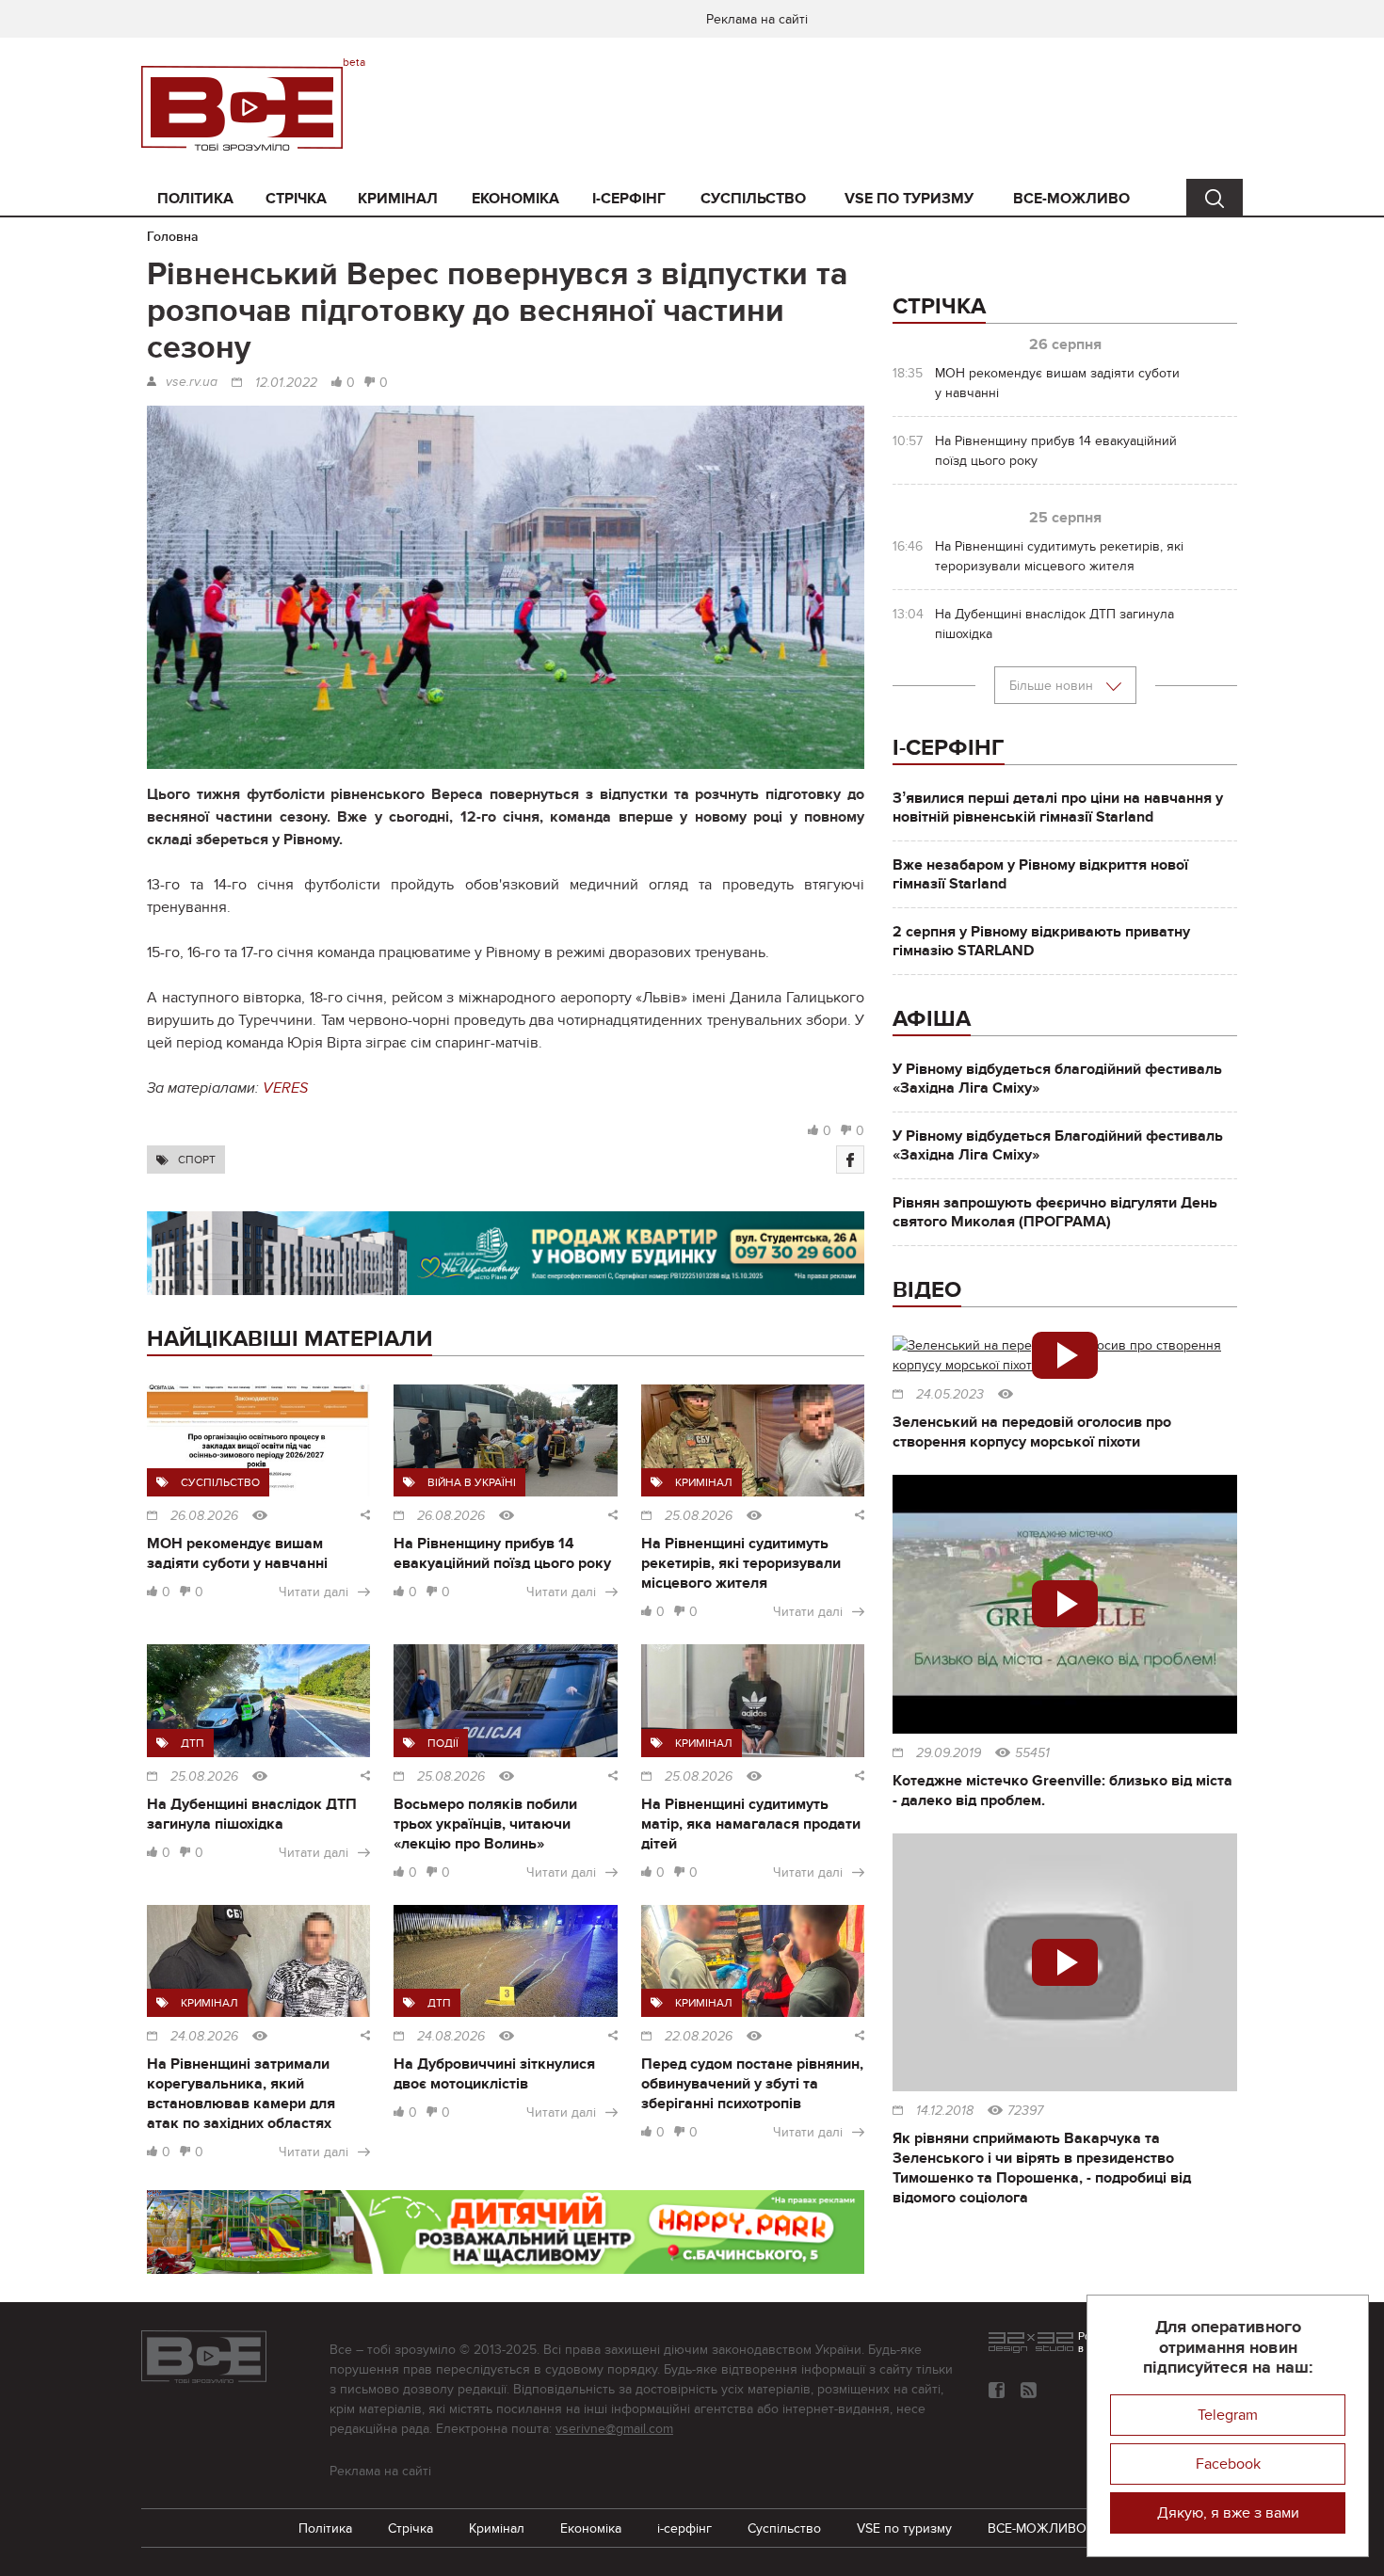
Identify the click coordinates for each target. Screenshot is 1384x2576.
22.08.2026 (699, 2037)
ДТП (193, 1743)
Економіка (515, 199)
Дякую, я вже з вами (1228, 2513)
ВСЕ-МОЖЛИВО (1071, 199)
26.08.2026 (204, 1516)
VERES (285, 1088)
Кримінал (398, 199)
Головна (173, 237)
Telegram (1228, 2415)
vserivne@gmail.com (614, 2429)
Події (443, 1743)
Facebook (1228, 2464)
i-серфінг (629, 199)
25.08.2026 (699, 1516)
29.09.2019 (949, 1753)
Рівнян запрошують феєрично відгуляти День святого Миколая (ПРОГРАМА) (1055, 1212)
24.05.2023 (950, 1395)
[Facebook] (850, 1160)
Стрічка (296, 199)
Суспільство (753, 199)
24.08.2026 (204, 2037)
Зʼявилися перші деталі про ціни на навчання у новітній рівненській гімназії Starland (1058, 808)
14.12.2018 (945, 2111)
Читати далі (314, 1592)
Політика (195, 199)
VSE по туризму (909, 199)
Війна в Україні (472, 1482)
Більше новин (1053, 686)
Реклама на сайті (757, 19)
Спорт (197, 1160)
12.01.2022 (286, 383)
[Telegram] (1029, 2390)
